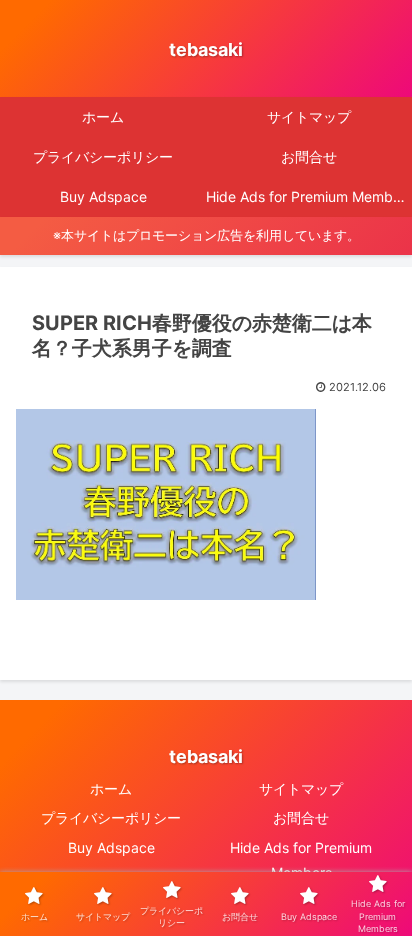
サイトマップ (301, 788)
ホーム (111, 788)
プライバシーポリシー (111, 817)
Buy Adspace (111, 847)
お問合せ (301, 817)
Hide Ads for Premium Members (301, 860)
